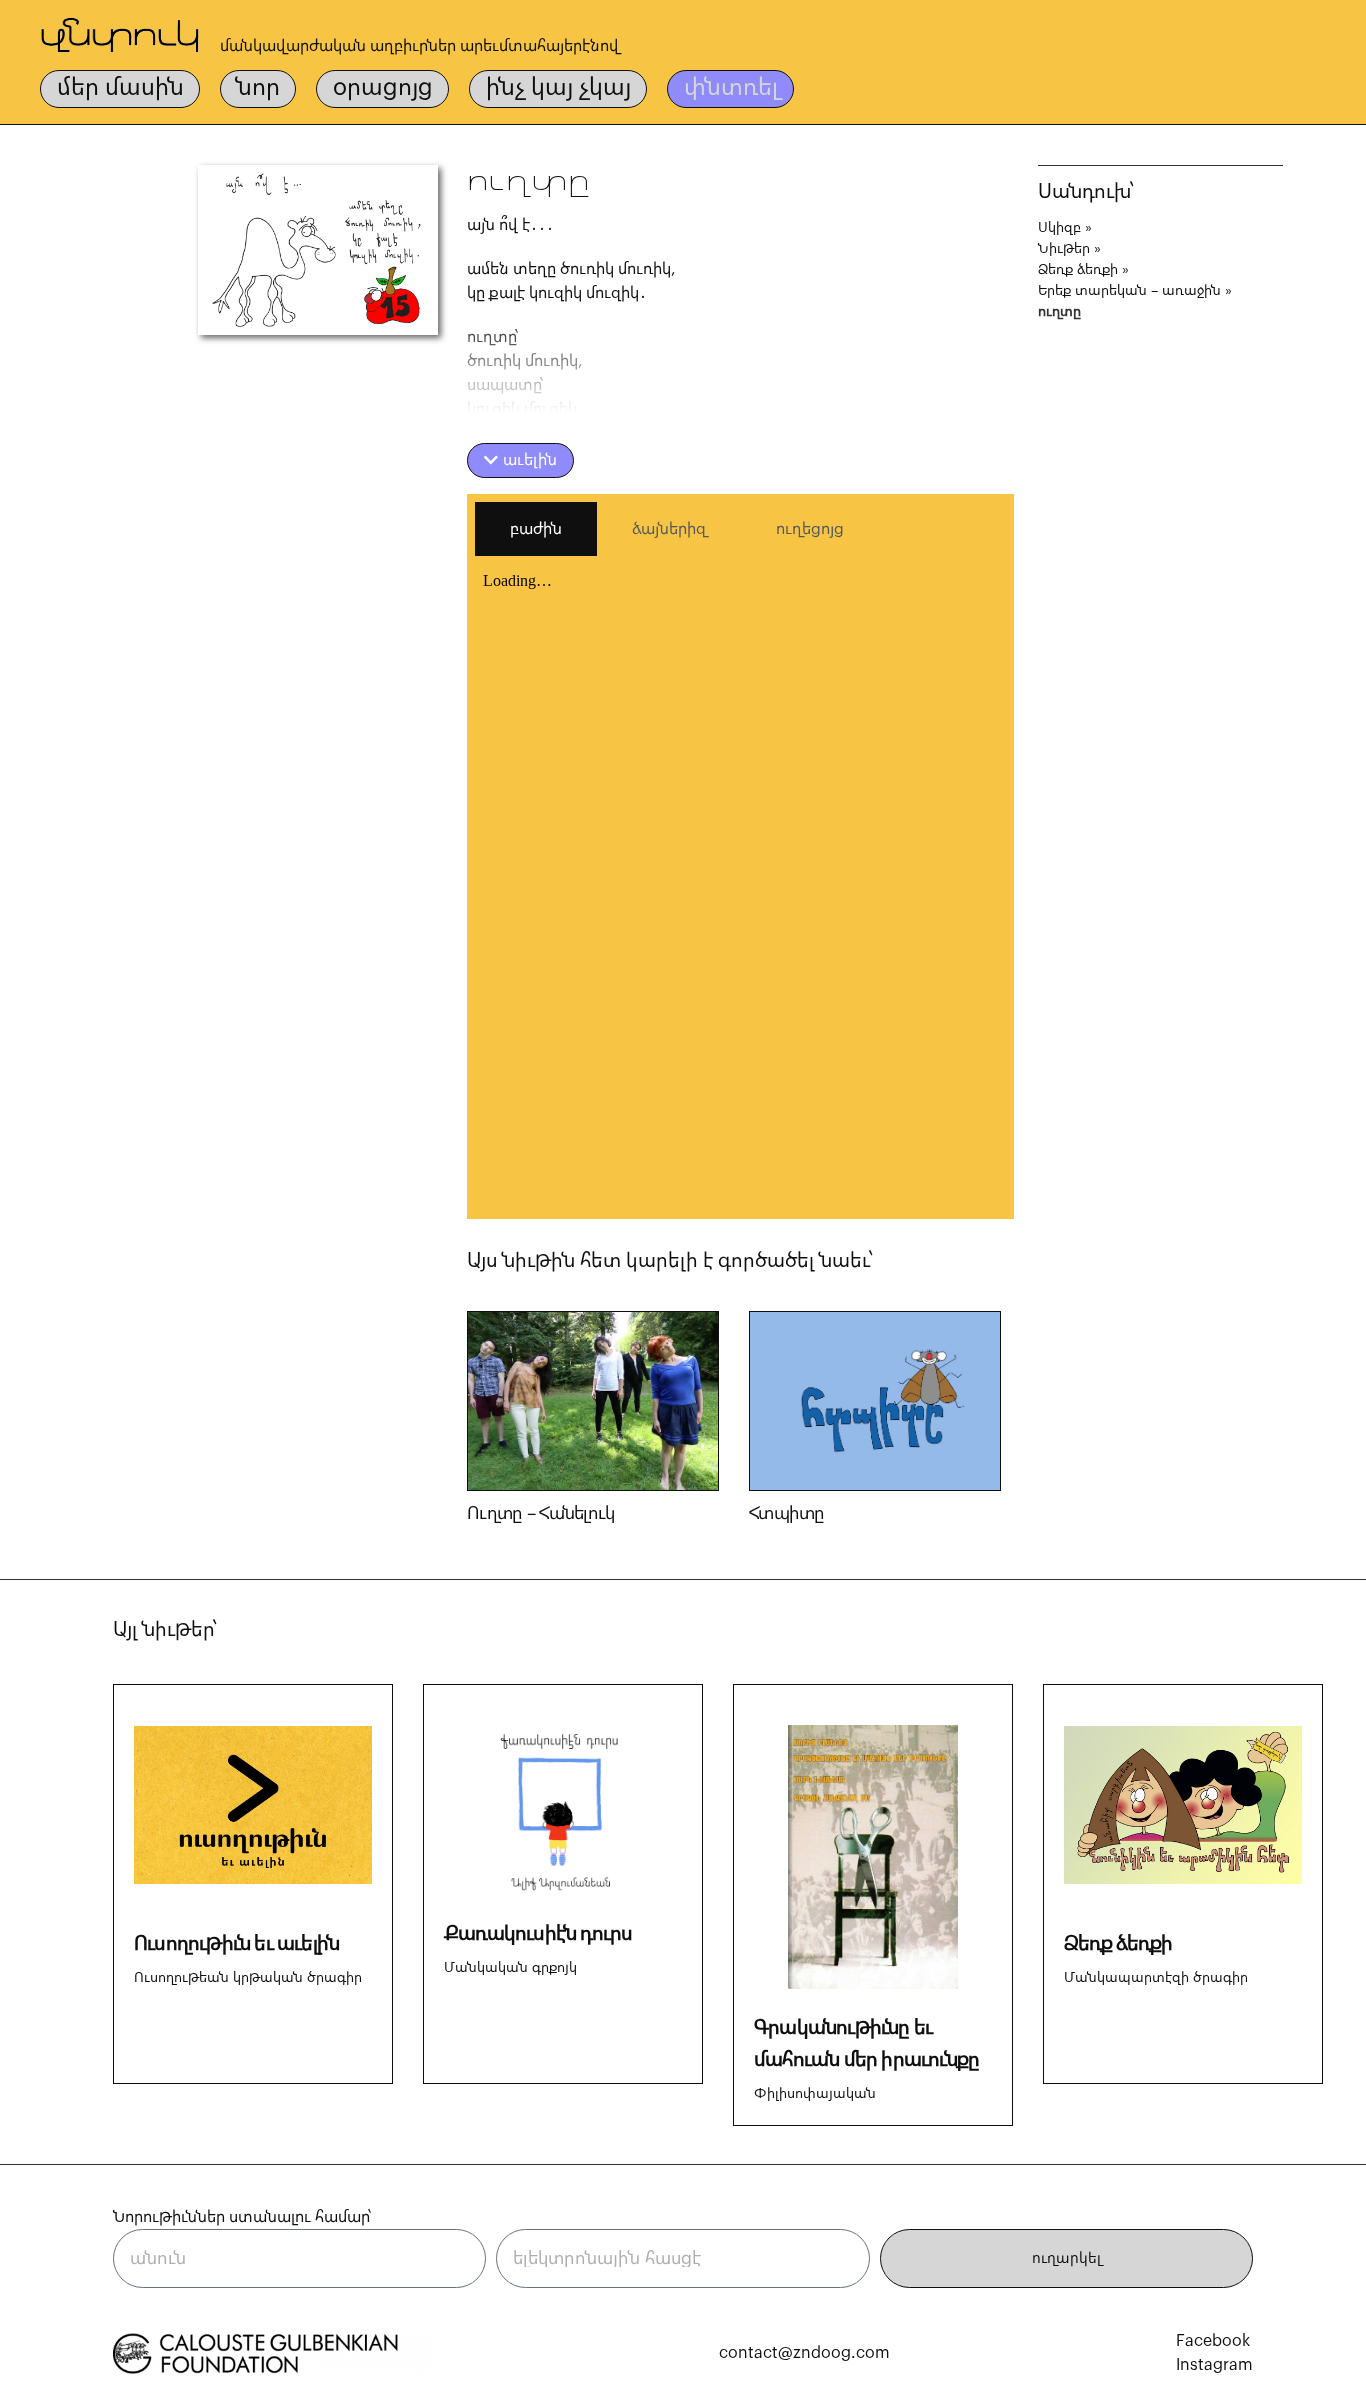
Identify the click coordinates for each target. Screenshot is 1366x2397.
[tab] (536, 529)
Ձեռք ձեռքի (1078, 270)
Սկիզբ (1059, 228)
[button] (520, 460)
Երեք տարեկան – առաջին (1129, 291)
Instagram (1214, 2365)
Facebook (1213, 2341)
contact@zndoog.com (804, 2353)
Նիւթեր (1064, 249)
